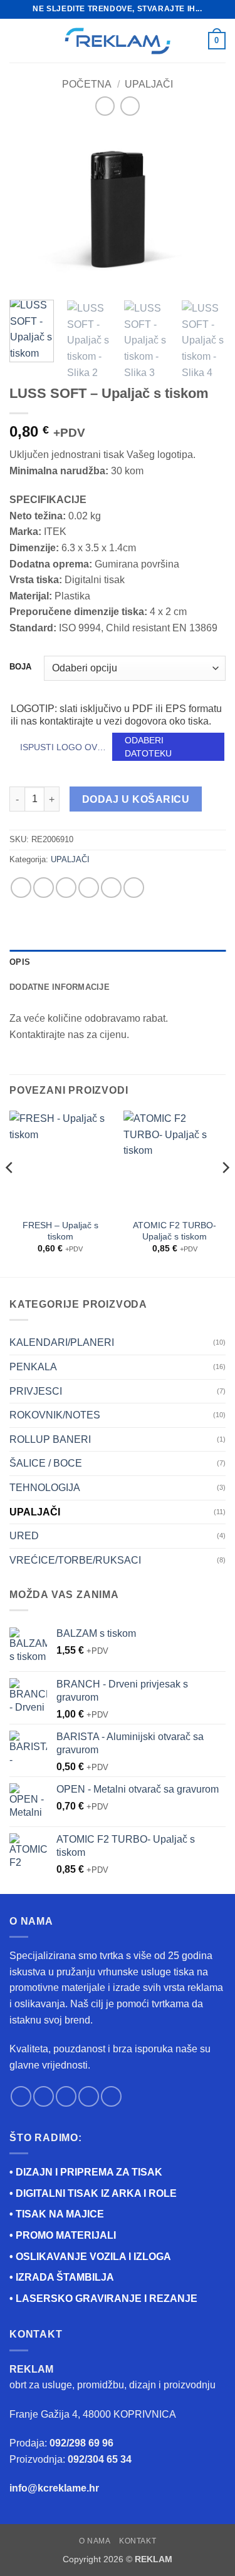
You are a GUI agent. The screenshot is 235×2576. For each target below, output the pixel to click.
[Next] (206, 210)
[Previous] (29, 210)
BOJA (20, 667)
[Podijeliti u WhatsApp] (21, 888)
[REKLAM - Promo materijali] (118, 41)
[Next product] (105, 106)
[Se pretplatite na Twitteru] (66, 2096)
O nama (95, 2541)
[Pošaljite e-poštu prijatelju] (89, 888)
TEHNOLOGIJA (45, 1488)
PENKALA (33, 1367)
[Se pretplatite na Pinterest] (111, 2096)
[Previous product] (130, 106)
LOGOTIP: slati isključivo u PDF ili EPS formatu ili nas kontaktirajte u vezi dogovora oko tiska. (116, 715)
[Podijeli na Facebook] (44, 888)
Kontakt (138, 2541)
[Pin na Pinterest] (111, 888)
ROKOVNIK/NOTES (55, 1415)
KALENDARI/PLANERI (62, 1342)
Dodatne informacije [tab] (60, 987)
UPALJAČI (149, 84)
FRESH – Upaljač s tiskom (60, 1231)
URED (24, 1536)
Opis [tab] (20, 962)
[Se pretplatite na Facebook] (21, 2096)
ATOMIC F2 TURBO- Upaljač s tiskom (175, 1231)
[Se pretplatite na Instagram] (44, 2096)
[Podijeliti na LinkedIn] (134, 888)
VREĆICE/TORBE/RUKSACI (75, 1560)
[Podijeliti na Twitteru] (66, 888)
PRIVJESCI (36, 1391)
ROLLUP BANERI (50, 1439)
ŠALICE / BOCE (46, 1463)
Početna (87, 84)
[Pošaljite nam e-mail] (89, 2096)
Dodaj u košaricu (136, 799)
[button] (17, 40)
